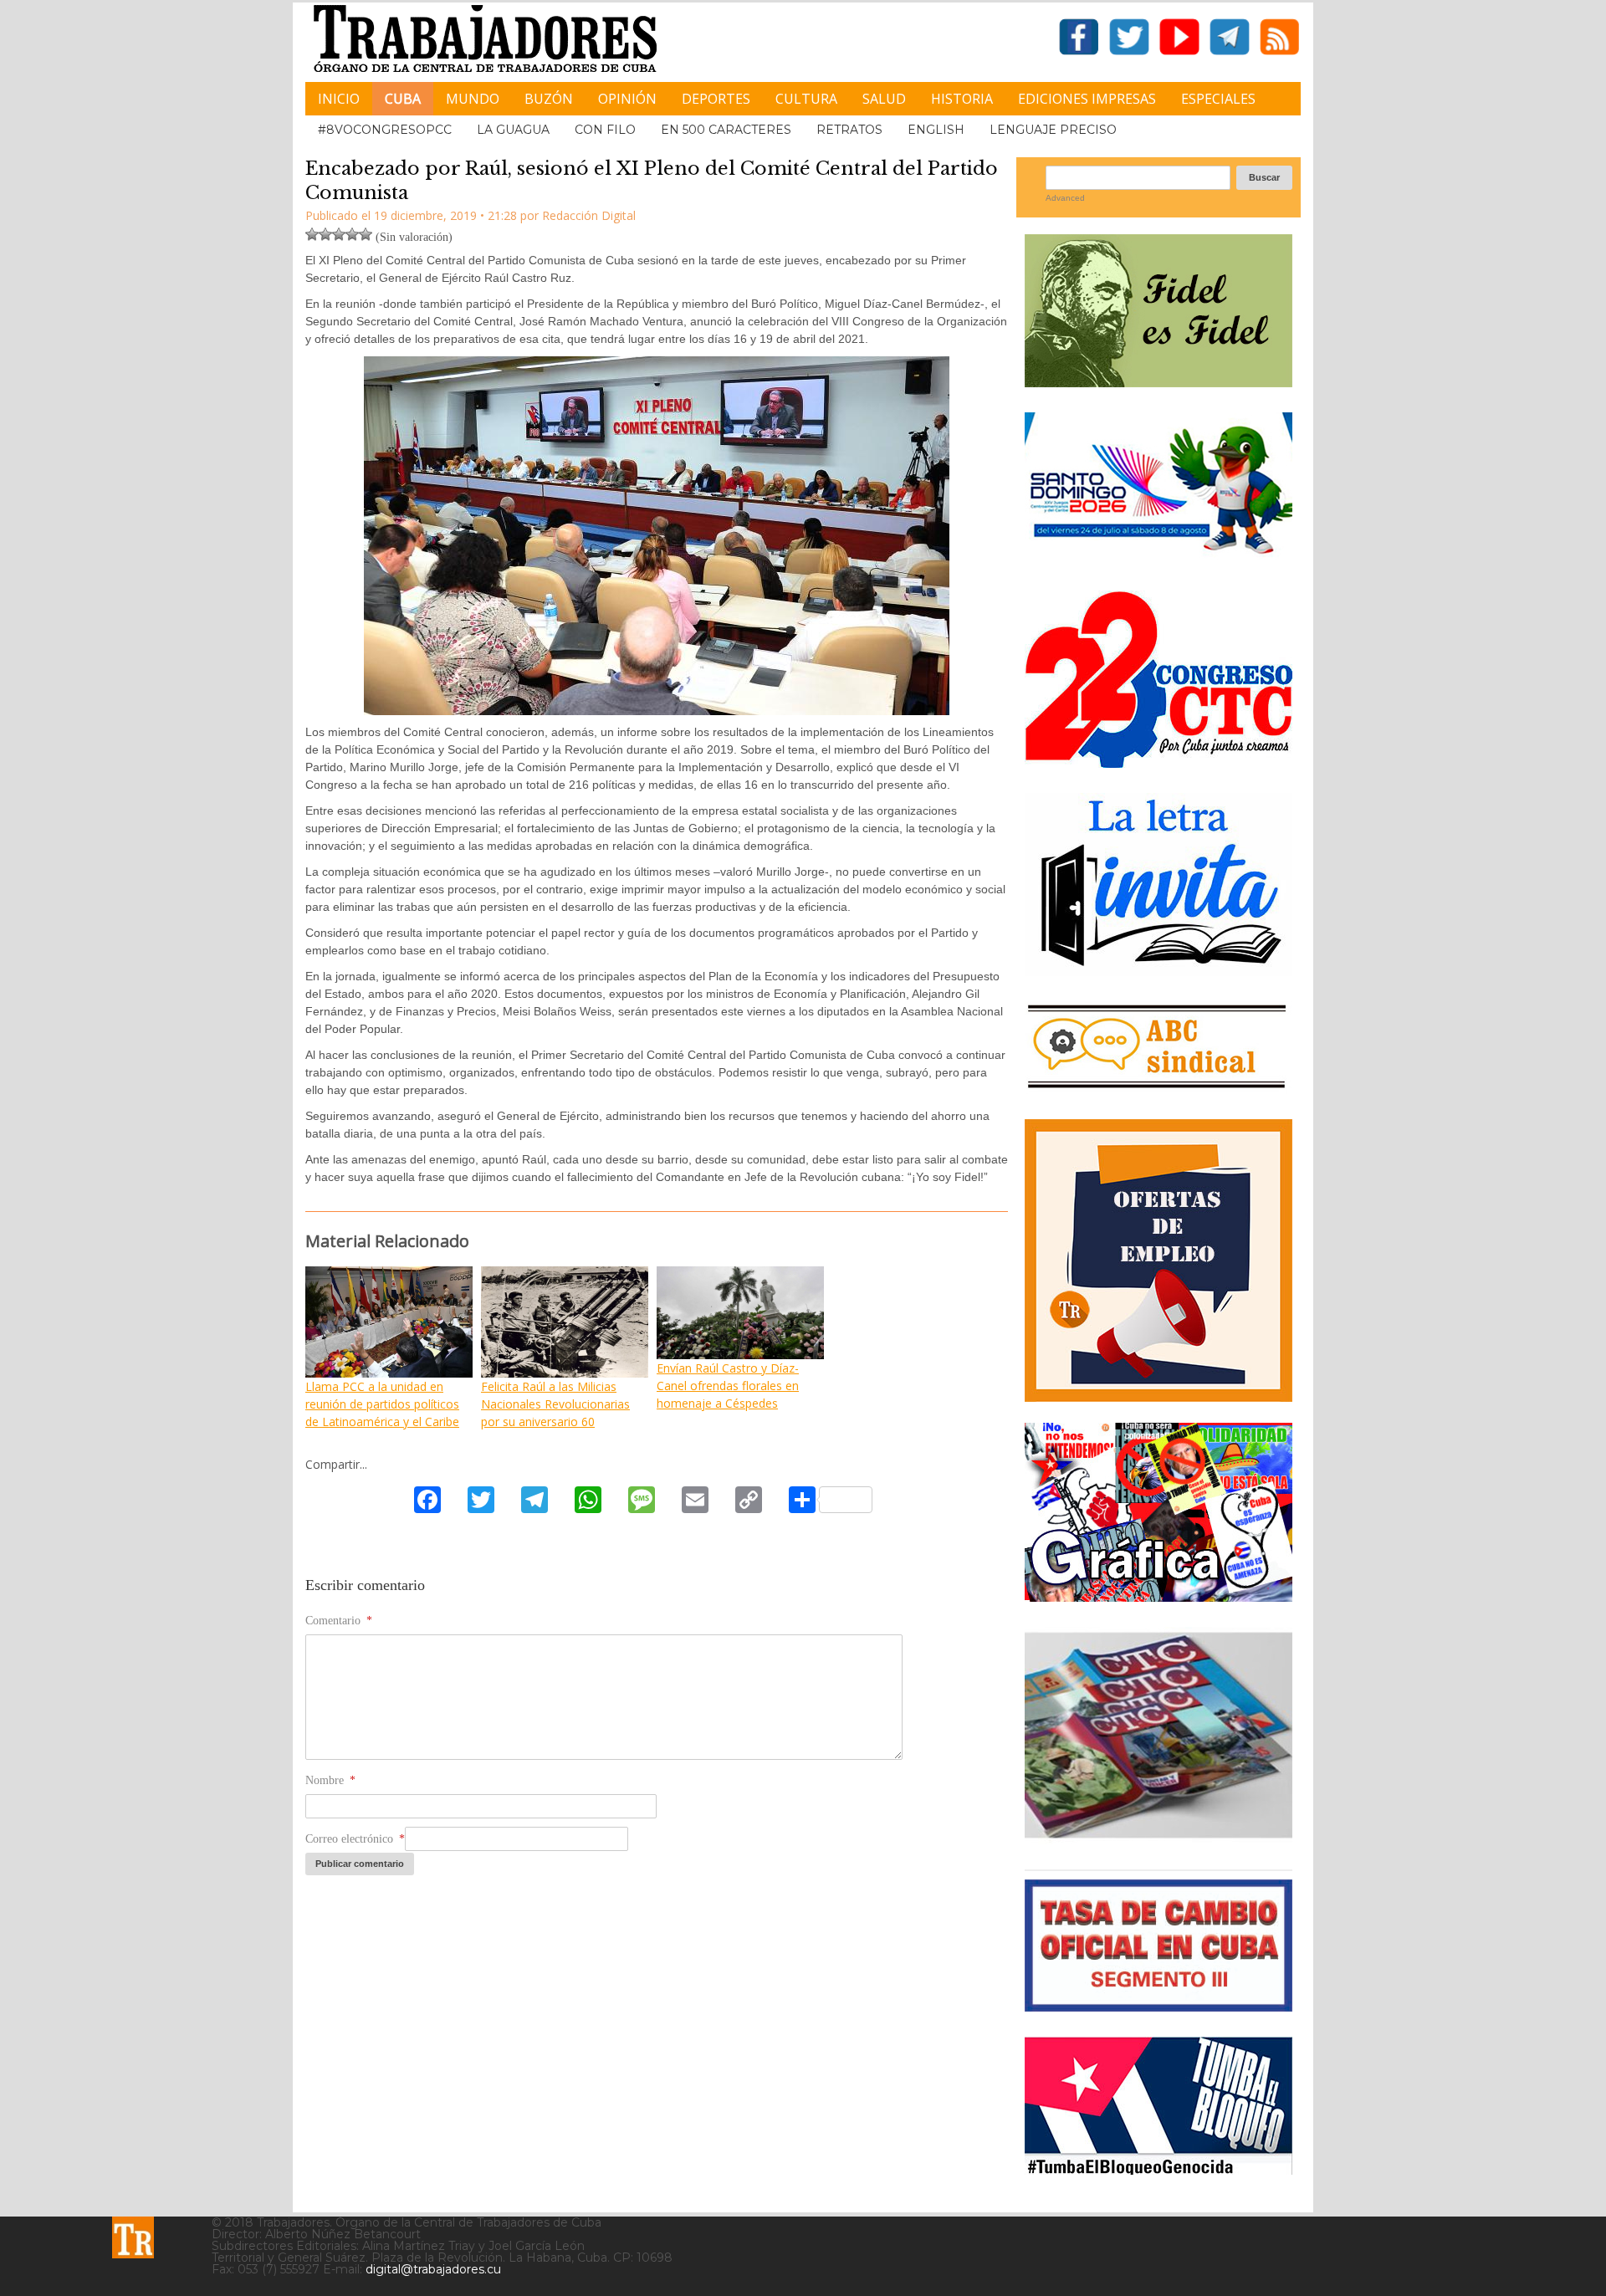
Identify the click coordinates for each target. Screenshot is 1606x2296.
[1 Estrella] (312, 234)
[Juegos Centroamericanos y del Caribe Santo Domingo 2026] (1158, 559)
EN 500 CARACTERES (726, 130)
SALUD (884, 99)
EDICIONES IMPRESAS (1087, 99)
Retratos (849, 130)
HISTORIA (962, 99)
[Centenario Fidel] (1158, 381)
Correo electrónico (355, 1839)
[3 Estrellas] (339, 234)
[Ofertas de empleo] (1158, 1260)
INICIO (339, 99)
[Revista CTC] (1158, 1838)
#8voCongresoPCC (385, 130)
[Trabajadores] (133, 2237)
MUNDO (473, 99)
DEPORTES (716, 99)
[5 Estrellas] (366, 234)
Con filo (605, 130)
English (936, 130)
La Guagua (513, 130)
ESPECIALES (1218, 99)
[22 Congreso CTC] (1158, 762)
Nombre (330, 1780)
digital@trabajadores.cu (433, 2269)
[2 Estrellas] (325, 234)
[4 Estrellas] (352, 234)
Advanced (1065, 198)
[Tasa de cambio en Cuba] (1158, 2005)
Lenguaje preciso (1053, 130)
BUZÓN (549, 99)
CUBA (403, 99)
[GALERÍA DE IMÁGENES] (1158, 1595)
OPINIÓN (627, 99)
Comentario (339, 1621)
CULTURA (806, 99)
